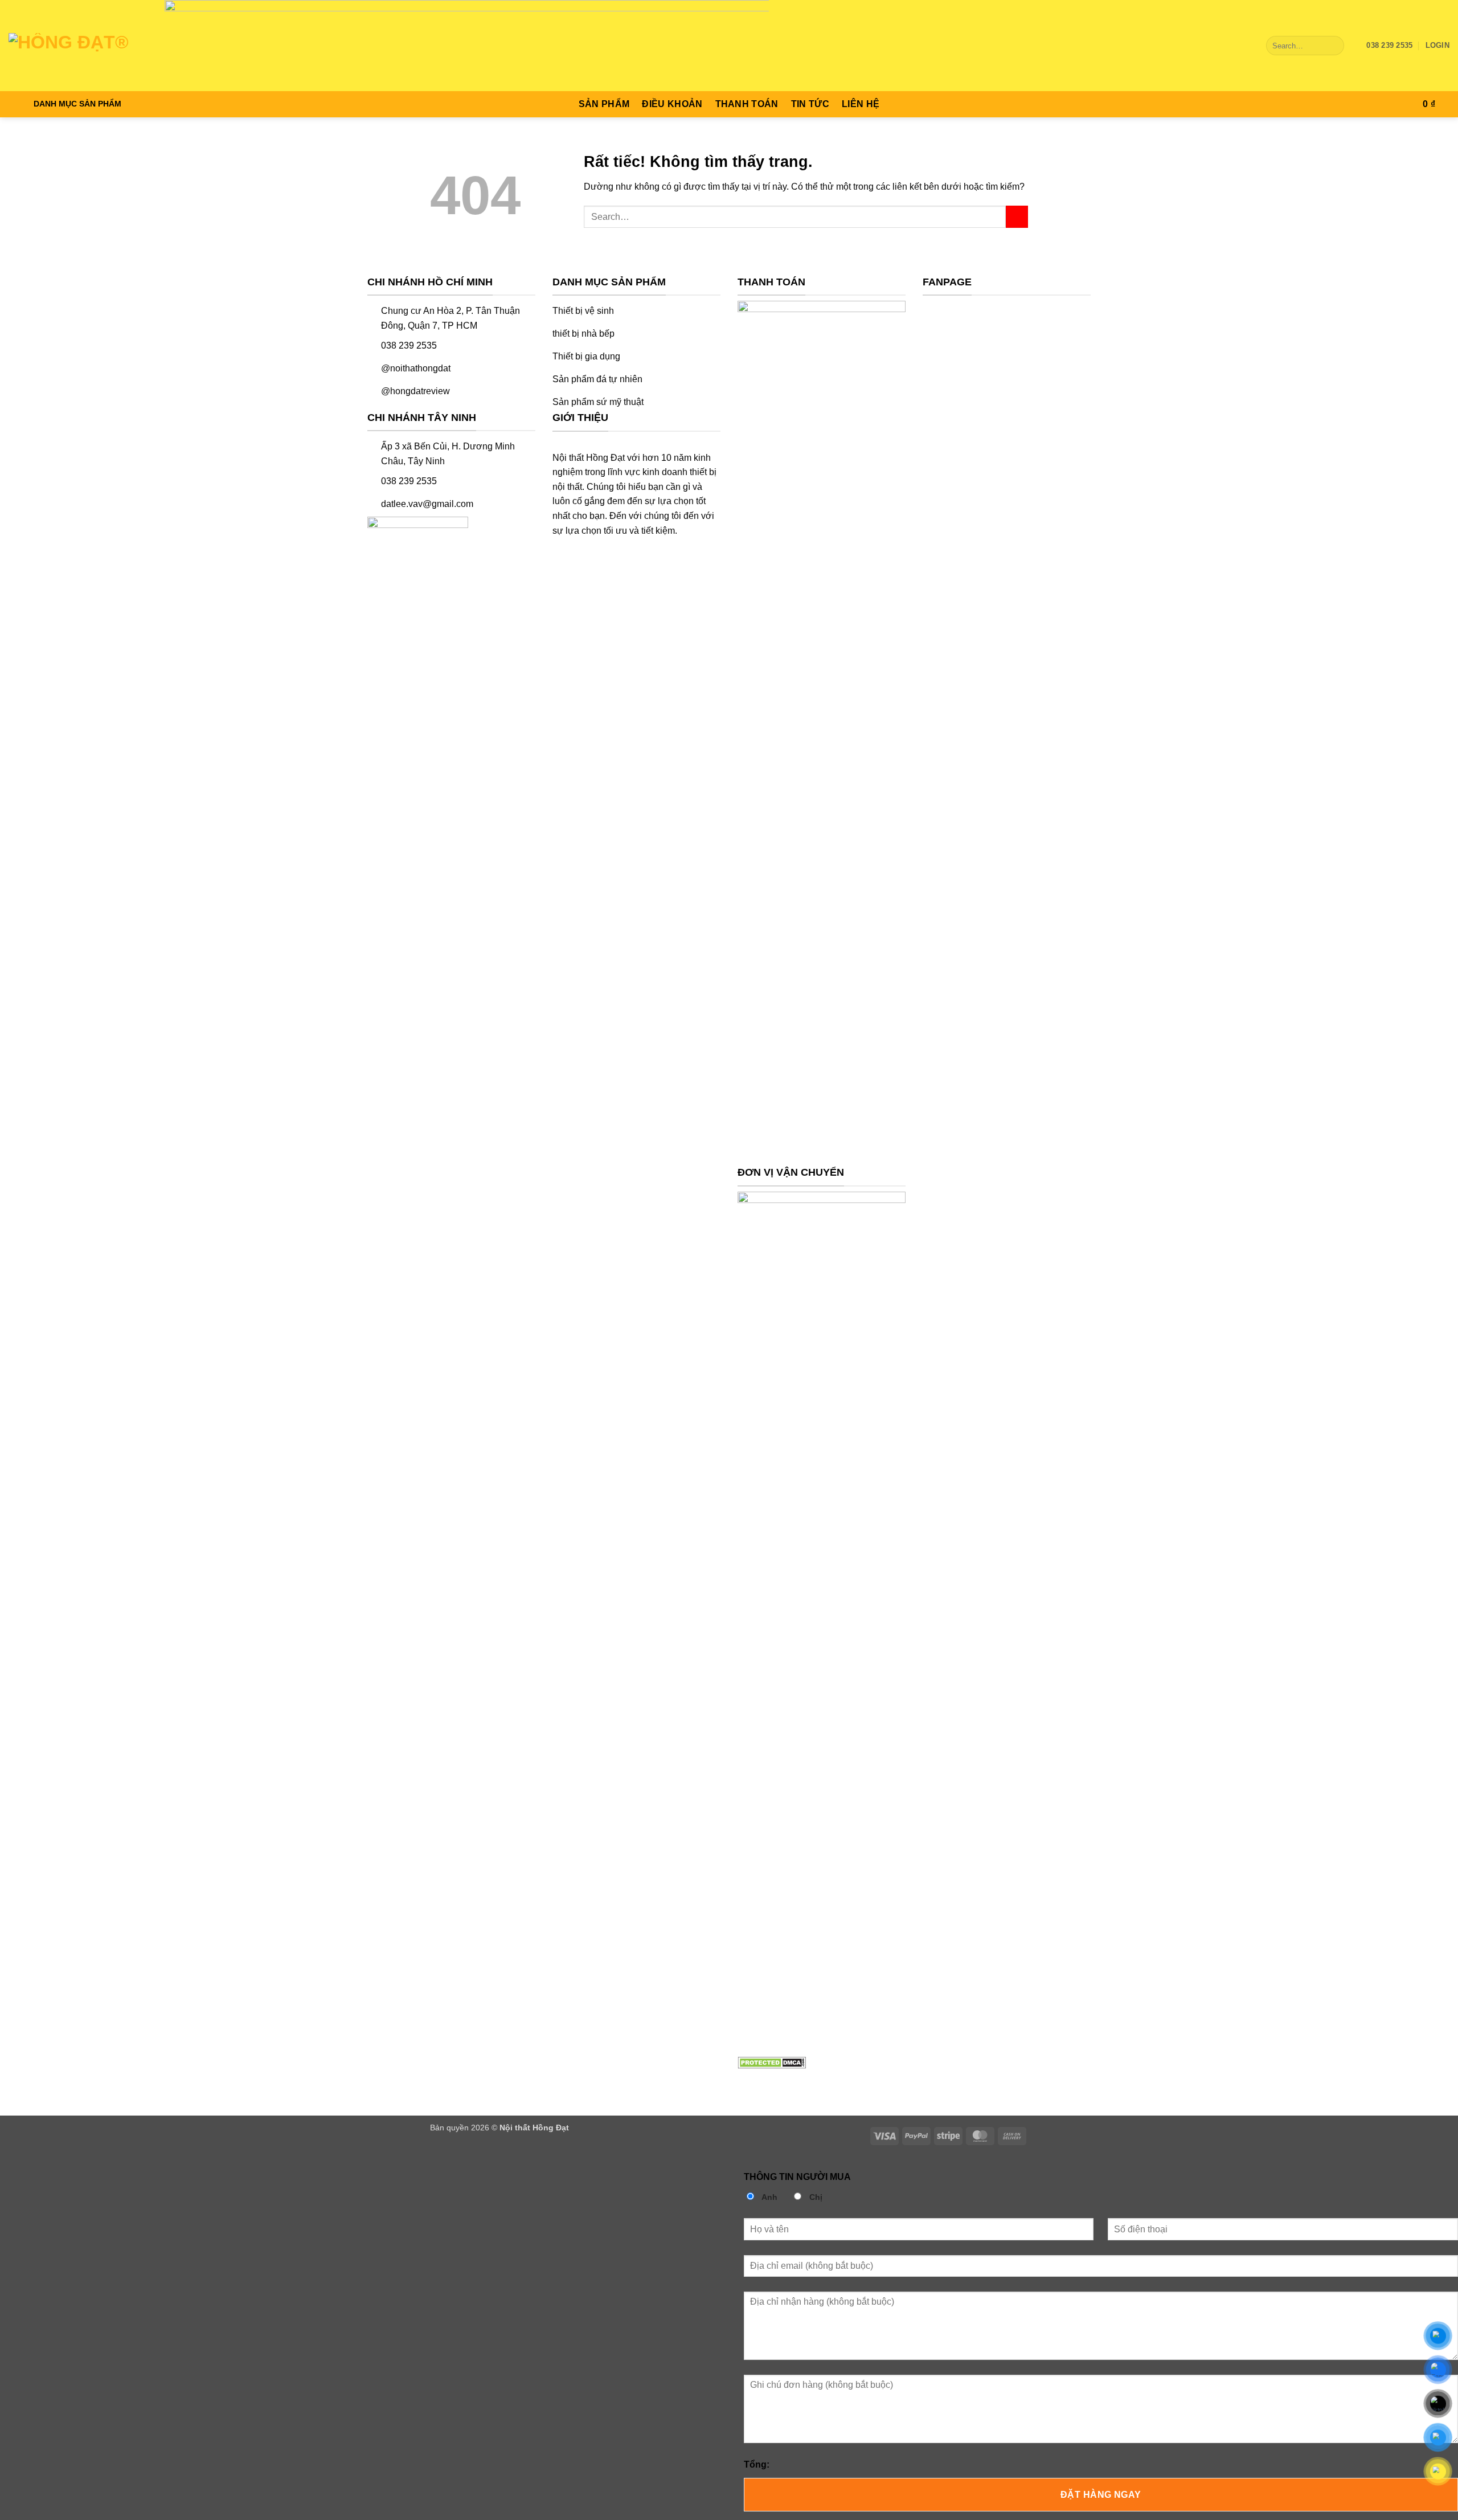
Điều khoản (672, 104)
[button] (1437, 46)
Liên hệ (861, 104)
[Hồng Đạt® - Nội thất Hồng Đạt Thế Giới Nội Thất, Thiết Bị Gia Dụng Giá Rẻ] (71, 46)
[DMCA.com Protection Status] (772, 2062)
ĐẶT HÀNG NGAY (1101, 2495)
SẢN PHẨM (604, 104)
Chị (815, 2197)
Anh (769, 2197)
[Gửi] (1333, 46)
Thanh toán (747, 104)
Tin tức (810, 104)
